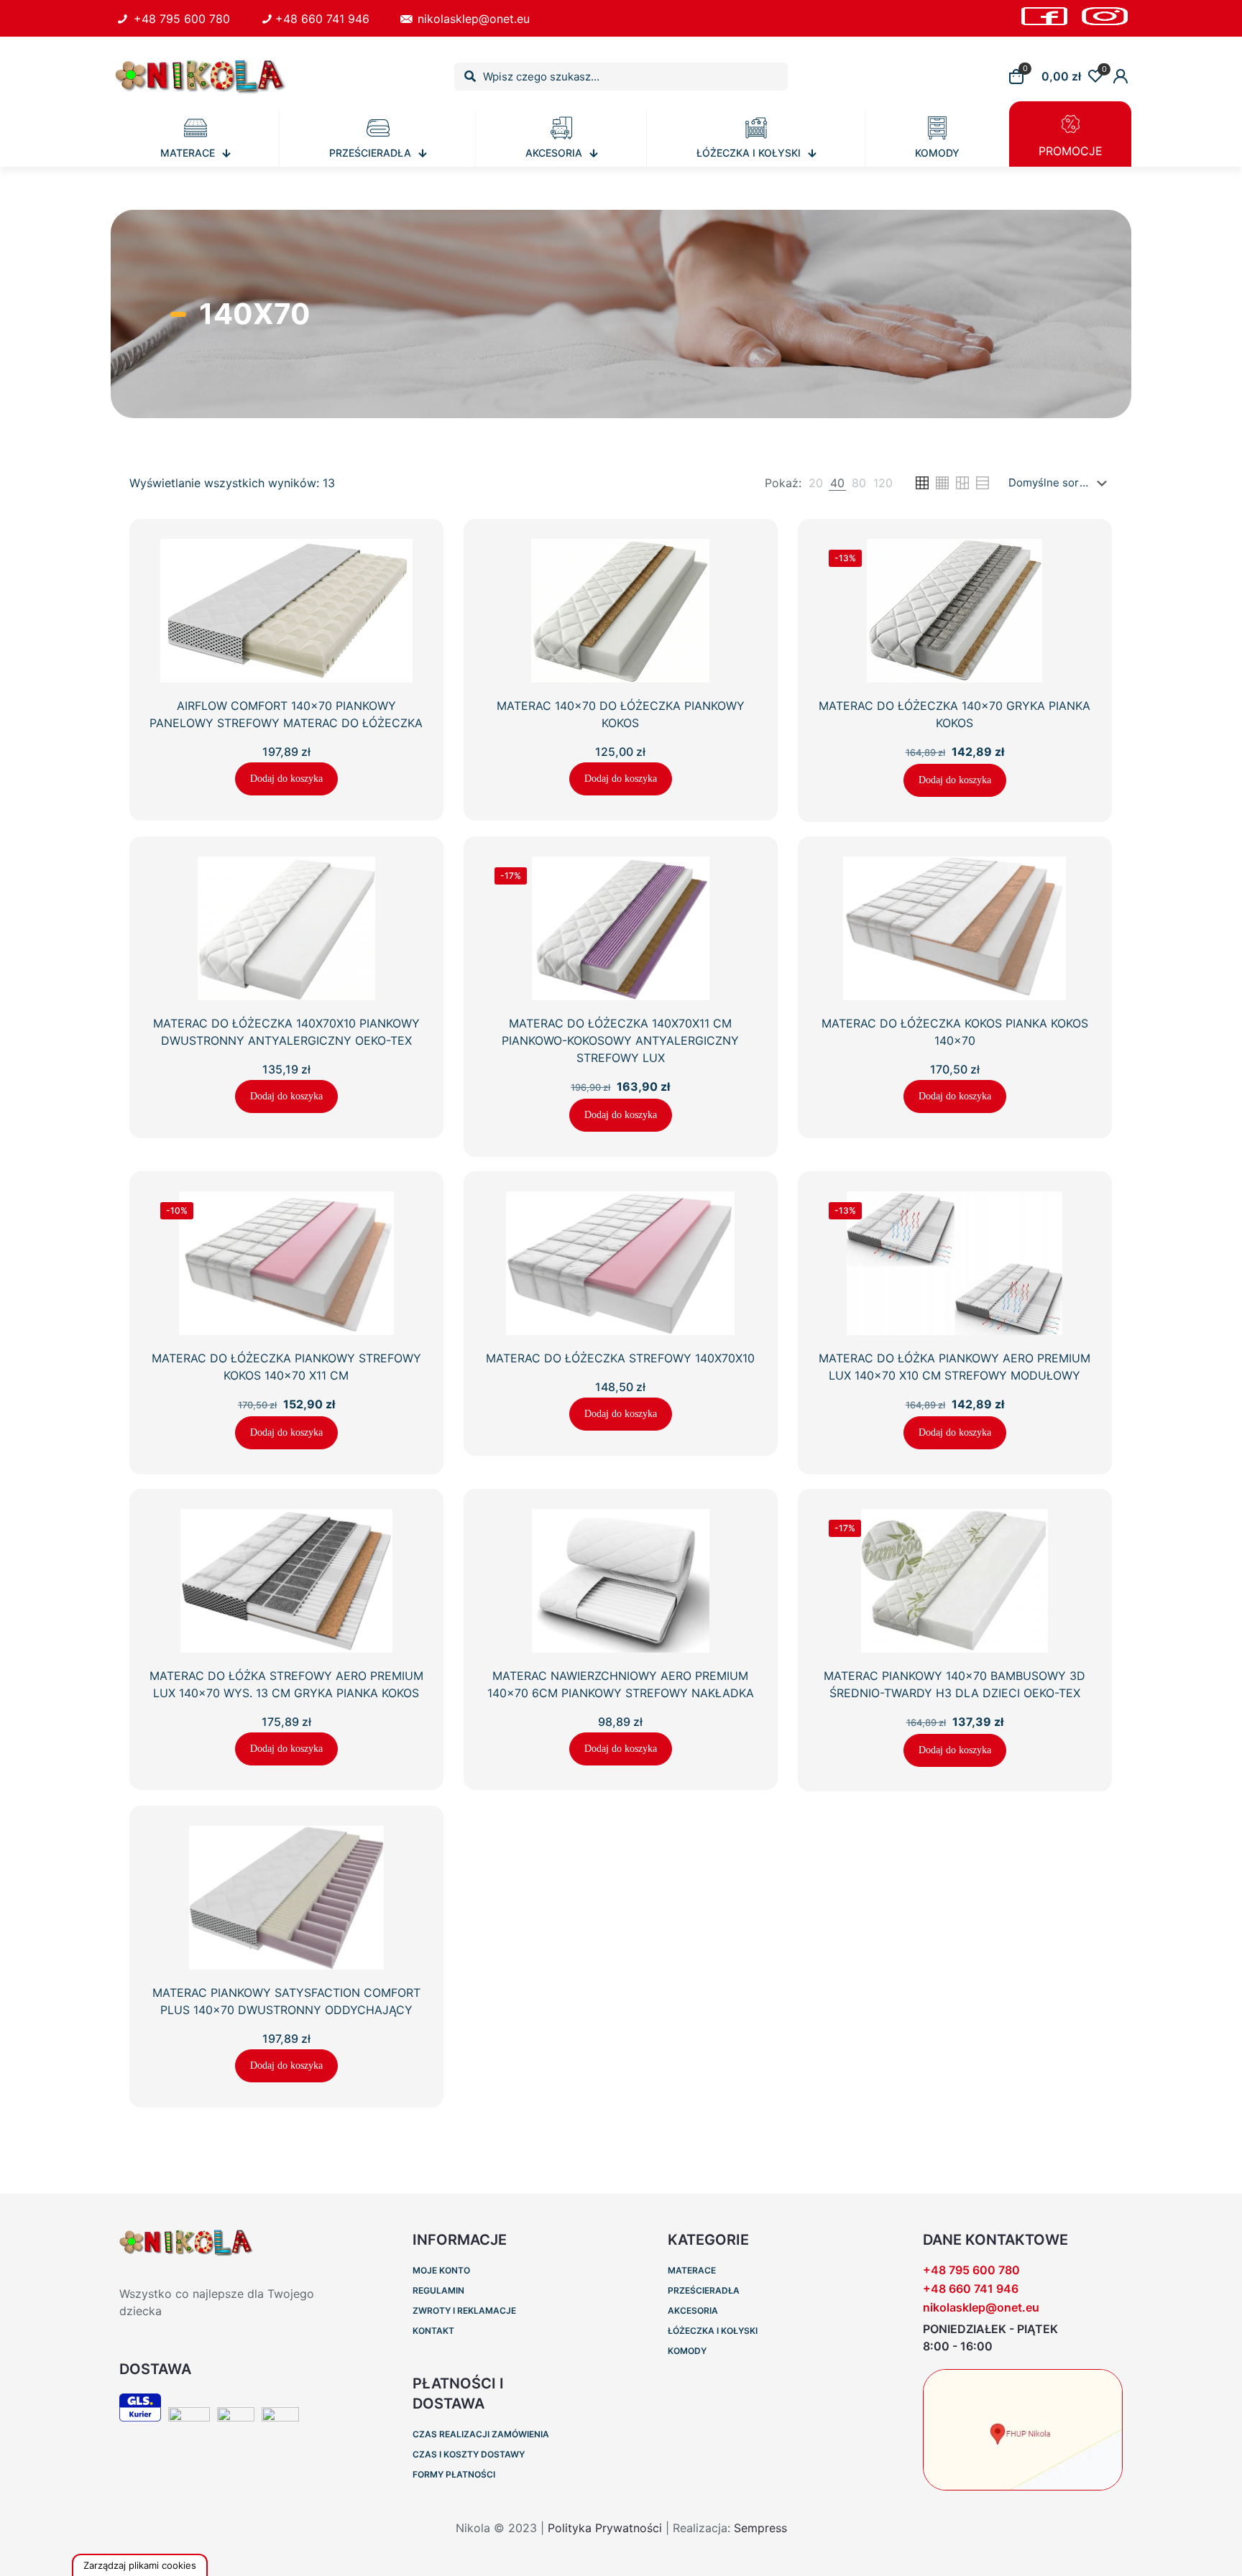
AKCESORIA (693, 2310)
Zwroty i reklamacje (464, 2310)
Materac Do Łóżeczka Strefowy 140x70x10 (620, 1358)
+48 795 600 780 (180, 19)
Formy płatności (454, 2474)
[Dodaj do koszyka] (403, 559)
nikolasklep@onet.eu (472, 19)
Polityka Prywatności (605, 2528)
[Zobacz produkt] (403, 590)
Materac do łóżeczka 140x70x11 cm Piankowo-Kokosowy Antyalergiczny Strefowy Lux (620, 1040)
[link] (816, 483)
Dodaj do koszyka (286, 779)
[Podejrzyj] (403, 652)
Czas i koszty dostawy (469, 2454)
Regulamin (438, 2290)
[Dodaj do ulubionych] (403, 621)
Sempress (760, 2528)
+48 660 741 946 (322, 19)
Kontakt (433, 2331)
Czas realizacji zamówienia (481, 2434)
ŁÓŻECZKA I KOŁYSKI (713, 2331)
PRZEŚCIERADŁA (704, 2290)
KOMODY (687, 2351)
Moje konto (441, 2270)
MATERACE (692, 2270)
